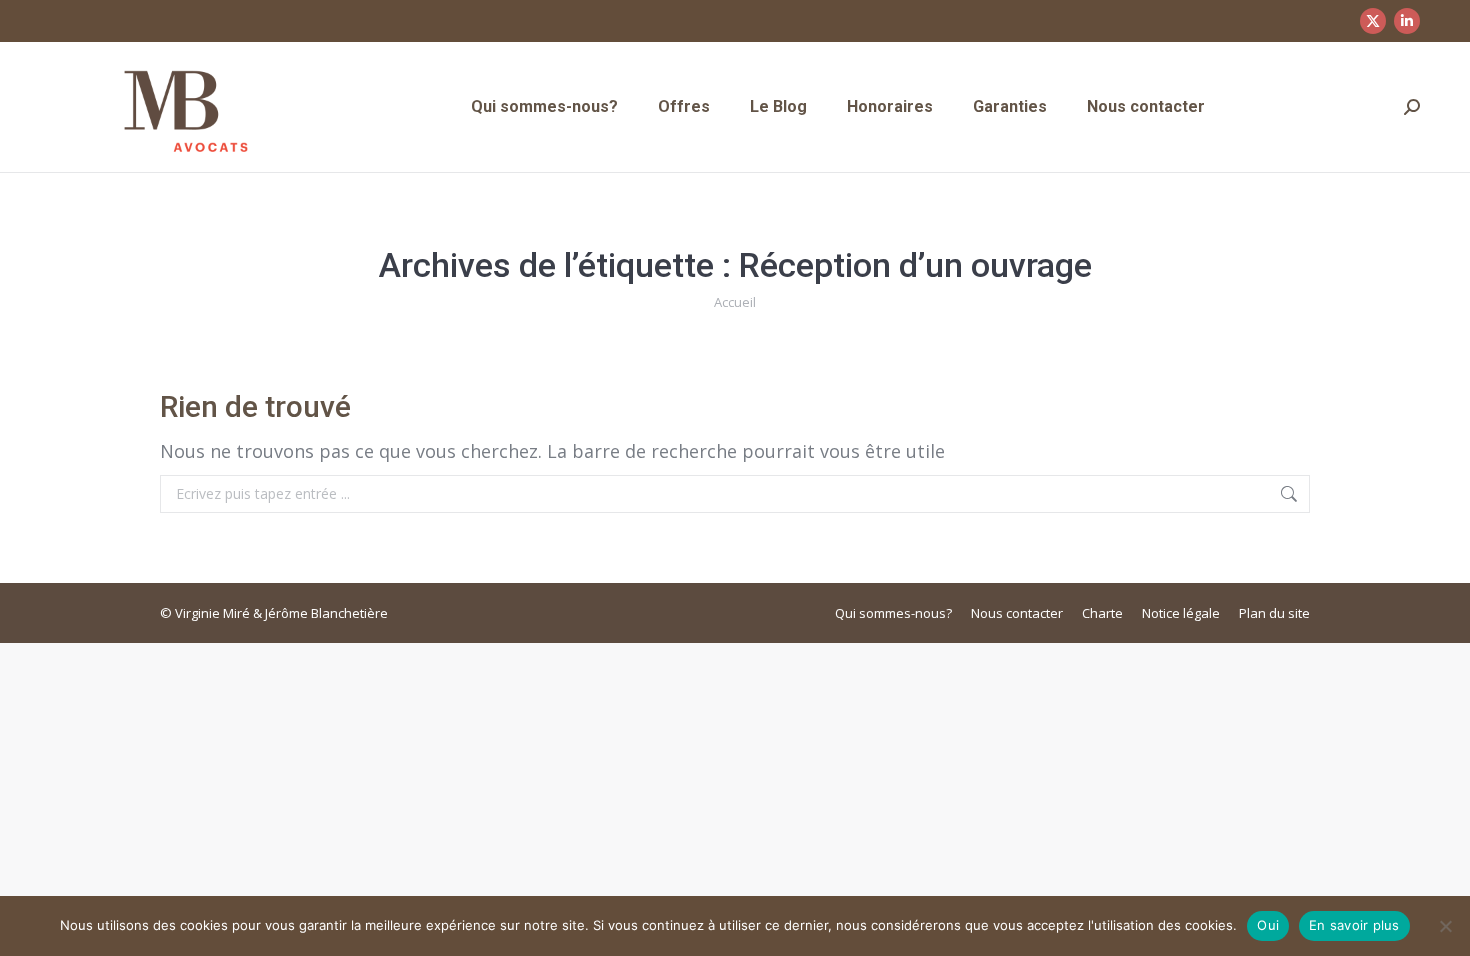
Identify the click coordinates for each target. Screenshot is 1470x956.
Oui (1268, 925)
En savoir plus (1354, 925)
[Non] (1445, 926)
